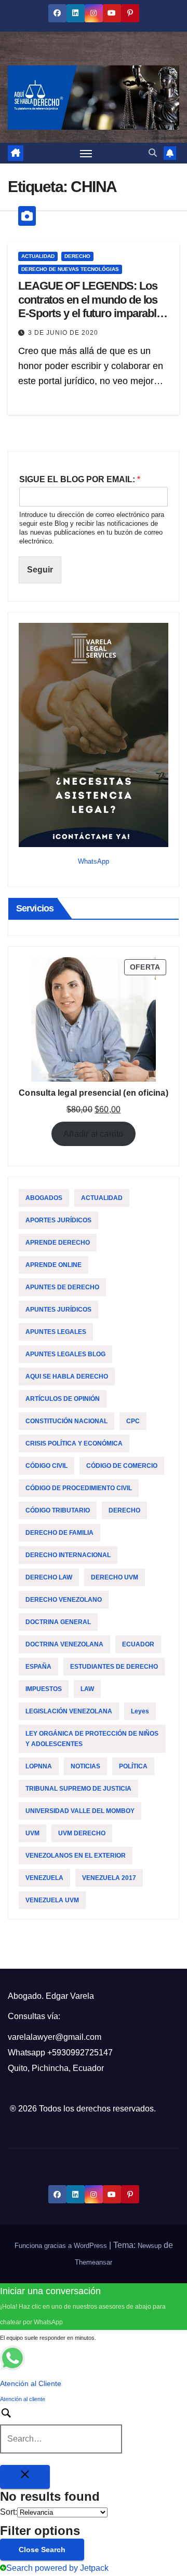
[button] (153, 153)
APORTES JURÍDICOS (58, 1220)
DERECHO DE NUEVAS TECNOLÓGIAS (70, 269)
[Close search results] (25, 2477)
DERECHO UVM (115, 1577)
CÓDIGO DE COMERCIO (122, 1466)
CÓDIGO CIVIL (46, 1466)
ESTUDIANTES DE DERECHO (114, 1667)
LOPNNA (39, 1766)
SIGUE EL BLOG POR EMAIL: (80, 479)
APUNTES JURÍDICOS (58, 1310)
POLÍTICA (133, 1766)
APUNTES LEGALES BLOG (65, 1354)
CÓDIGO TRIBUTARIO (58, 1510)
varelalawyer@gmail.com (55, 2037)
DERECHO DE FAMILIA (59, 1533)
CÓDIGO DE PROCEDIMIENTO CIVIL (79, 1488)
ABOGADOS (44, 1198)
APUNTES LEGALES (56, 1332)
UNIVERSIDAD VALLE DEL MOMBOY (80, 1811)
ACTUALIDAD (38, 256)
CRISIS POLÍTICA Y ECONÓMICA (74, 1443)
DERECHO (77, 256)
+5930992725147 (80, 2053)
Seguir (40, 570)
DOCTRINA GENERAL (58, 1622)
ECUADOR (138, 1644)
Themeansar (94, 2262)
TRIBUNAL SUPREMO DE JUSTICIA (78, 1789)
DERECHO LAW (49, 1577)
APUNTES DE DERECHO (62, 1287)
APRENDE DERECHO (58, 1243)
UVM (32, 1833)
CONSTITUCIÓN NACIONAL (66, 1421)
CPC (133, 1421)
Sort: (9, 2512)
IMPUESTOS (44, 1689)
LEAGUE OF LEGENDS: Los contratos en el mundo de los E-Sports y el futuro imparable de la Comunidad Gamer (90, 306)
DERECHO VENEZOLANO (64, 1600)
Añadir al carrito (93, 1134)
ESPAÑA (38, 1667)
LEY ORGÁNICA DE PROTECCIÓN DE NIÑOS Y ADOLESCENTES (92, 1739)
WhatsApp (94, 861)
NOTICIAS (85, 1766)
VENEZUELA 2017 (109, 1878)
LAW (87, 1689)
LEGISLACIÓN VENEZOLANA (69, 1711)
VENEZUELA (44, 1878)
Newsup (150, 2246)
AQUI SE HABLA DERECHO (67, 1376)
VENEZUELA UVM (52, 1900)
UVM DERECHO (82, 1833)
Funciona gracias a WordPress (62, 2246)
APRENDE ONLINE (54, 1265)
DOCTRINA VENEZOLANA (64, 1644)
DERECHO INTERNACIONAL (68, 1555)
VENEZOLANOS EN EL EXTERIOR (76, 1856)
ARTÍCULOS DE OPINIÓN (63, 1399)
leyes (140, 1711)
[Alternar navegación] (86, 153)
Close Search (42, 2550)
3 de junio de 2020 (63, 333)
